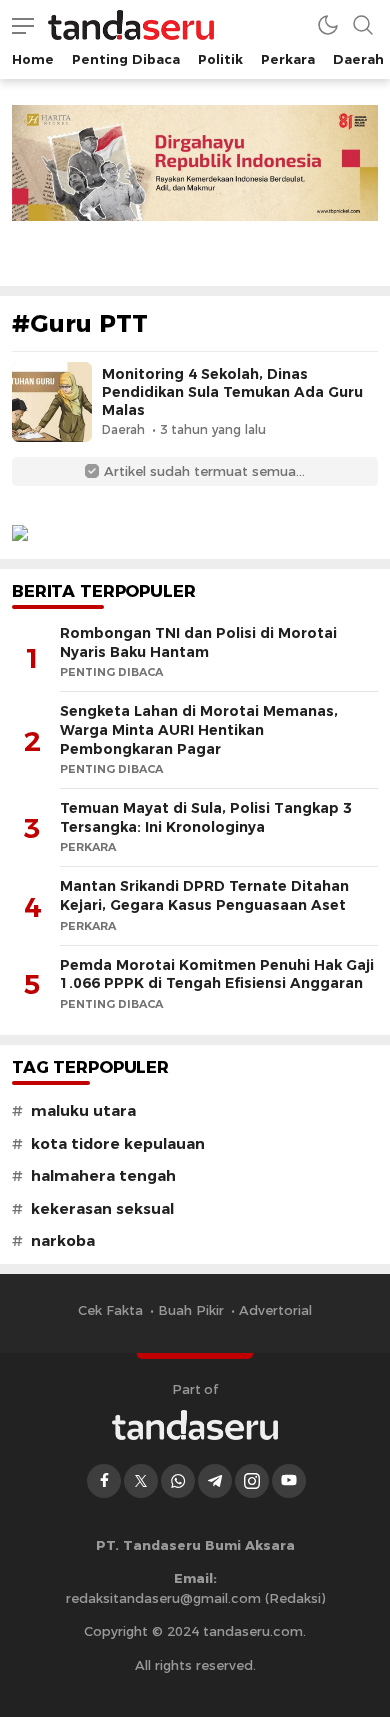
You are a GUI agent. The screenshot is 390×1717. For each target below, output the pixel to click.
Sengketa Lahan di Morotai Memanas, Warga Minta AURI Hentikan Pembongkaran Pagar (199, 729)
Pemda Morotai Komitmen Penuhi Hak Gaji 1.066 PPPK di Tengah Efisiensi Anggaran (217, 974)
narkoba (63, 1241)
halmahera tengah (103, 1176)
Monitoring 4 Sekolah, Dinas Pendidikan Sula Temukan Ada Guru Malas (232, 392)
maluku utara (83, 1111)
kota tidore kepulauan (118, 1144)
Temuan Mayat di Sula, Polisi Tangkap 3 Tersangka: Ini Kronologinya (206, 817)
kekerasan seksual (102, 1209)
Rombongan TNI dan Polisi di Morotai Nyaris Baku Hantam (198, 642)
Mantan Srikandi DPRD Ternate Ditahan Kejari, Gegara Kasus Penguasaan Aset (204, 895)
